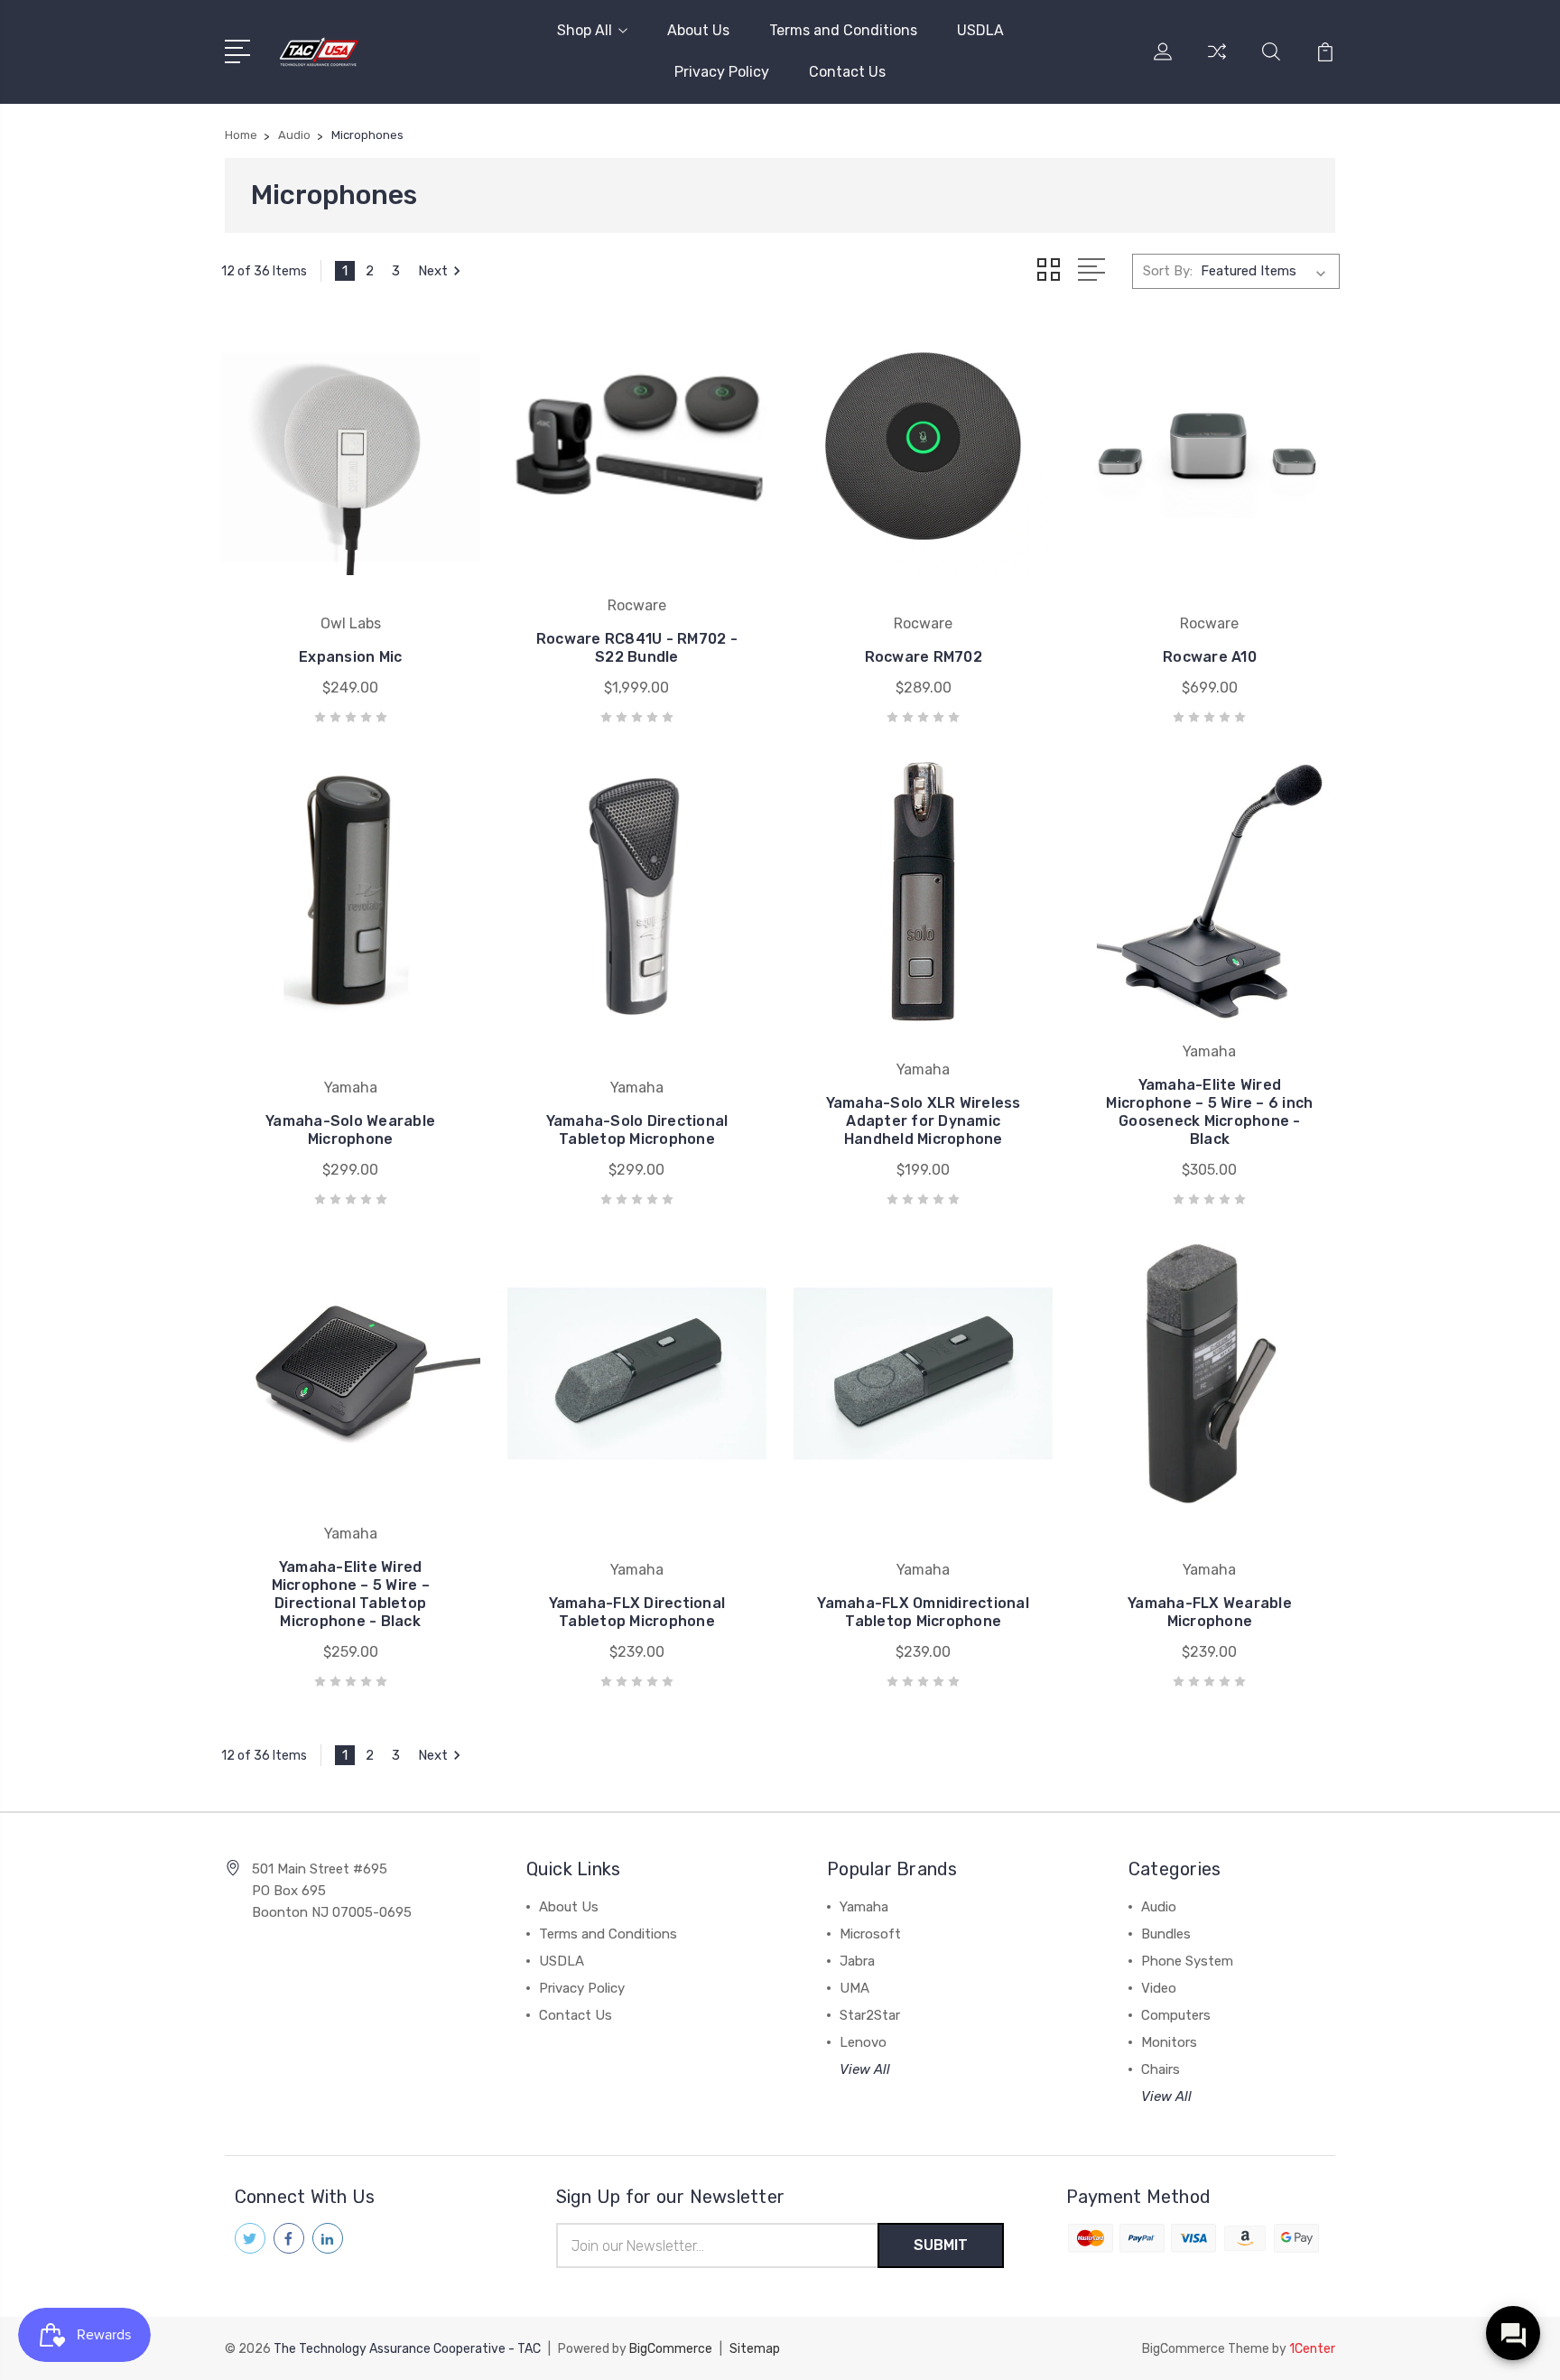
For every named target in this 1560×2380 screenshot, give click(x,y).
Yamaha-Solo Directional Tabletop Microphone (637, 1130)
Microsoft (870, 1934)
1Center (1312, 2349)
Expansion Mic (350, 657)
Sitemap (755, 2349)
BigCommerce (671, 2349)
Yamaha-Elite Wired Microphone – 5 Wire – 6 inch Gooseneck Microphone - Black (1209, 1112)
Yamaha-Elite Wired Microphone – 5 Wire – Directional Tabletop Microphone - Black (351, 1594)
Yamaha (864, 1907)
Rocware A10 (1210, 657)
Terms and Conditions (843, 30)
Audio (1159, 1907)
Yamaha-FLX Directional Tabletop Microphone (637, 1612)
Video (1159, 1988)
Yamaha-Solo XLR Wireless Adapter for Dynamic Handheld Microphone (924, 1121)
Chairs (1161, 2069)
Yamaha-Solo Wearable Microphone (350, 1130)
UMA (854, 1988)
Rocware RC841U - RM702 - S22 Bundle (637, 648)
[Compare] (1217, 62)
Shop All (585, 30)
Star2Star (870, 2015)
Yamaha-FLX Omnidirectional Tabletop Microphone (923, 1612)
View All (865, 2069)
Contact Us (847, 72)
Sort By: (1168, 271)
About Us (698, 30)
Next (433, 271)
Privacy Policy (722, 72)
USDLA (980, 30)
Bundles (1166, 1934)
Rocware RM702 (924, 657)
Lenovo (863, 2042)
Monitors (1169, 2042)
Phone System (1187, 1961)
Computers (1176, 2015)
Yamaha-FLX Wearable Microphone (1210, 1612)
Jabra (857, 1961)
